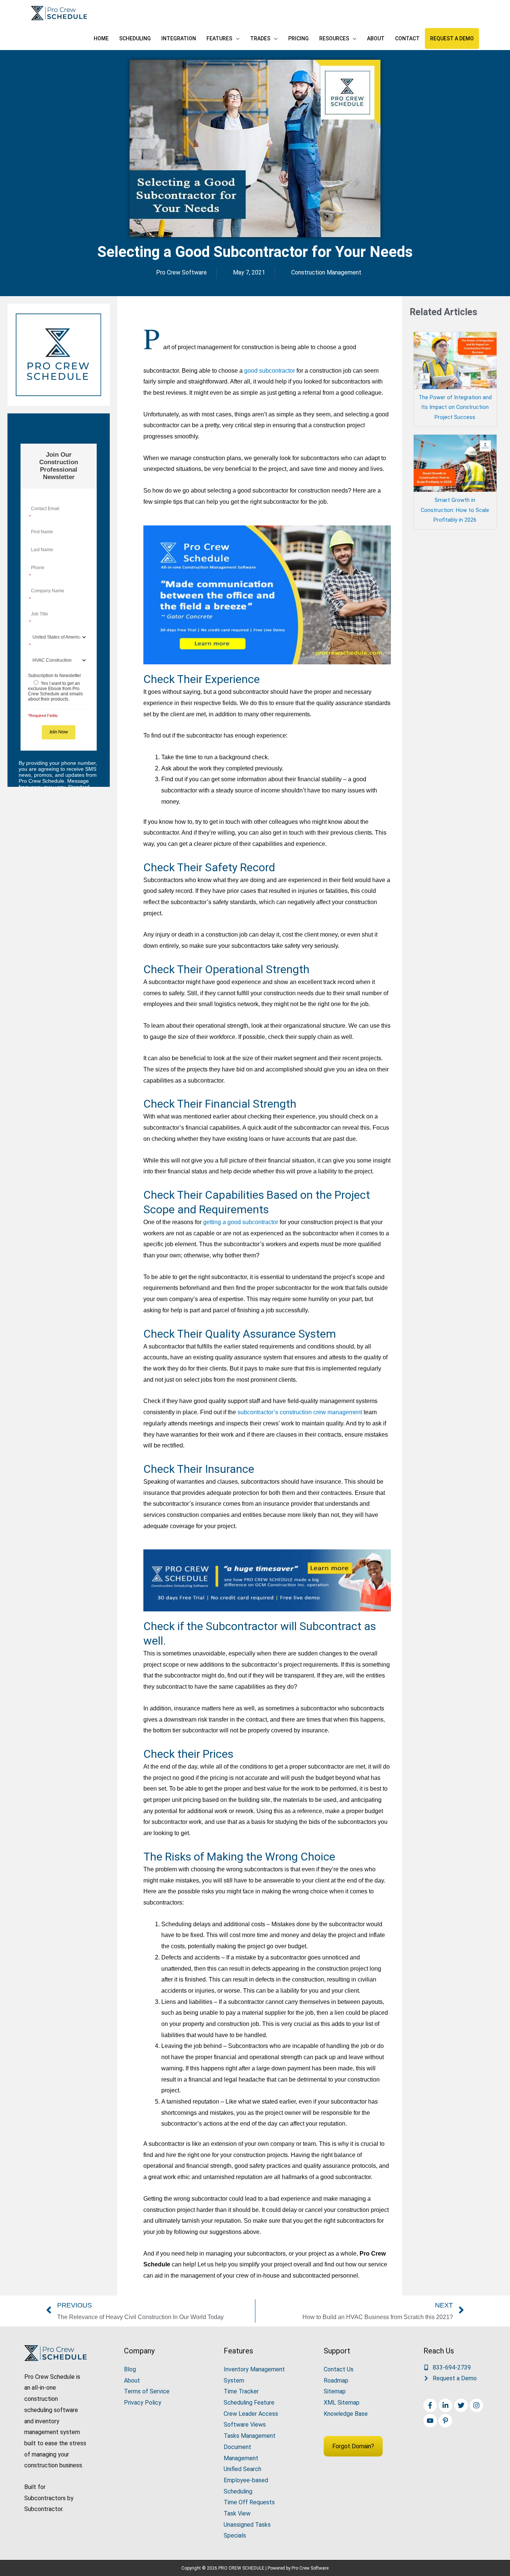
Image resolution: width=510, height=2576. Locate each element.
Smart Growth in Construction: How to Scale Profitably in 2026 (455, 510)
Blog (130, 2369)
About (132, 2381)
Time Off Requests (249, 2502)
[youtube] (431, 2421)
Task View (237, 2513)
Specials (235, 2535)
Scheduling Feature (249, 2403)
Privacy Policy (143, 2403)
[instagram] (477, 2405)
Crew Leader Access (251, 2414)
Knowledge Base (346, 2414)
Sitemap (335, 2391)
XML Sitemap (342, 2403)
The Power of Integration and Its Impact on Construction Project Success (455, 408)
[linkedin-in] (446, 2405)
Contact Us (339, 2369)
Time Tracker (241, 2391)
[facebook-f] (431, 2405)
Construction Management (326, 272)
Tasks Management (250, 2436)
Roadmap (336, 2381)
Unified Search (242, 2469)
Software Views (245, 2425)
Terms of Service (147, 2391)
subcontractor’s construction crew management (299, 1412)
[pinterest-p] (446, 2421)
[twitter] (462, 2405)
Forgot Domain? (353, 2446)
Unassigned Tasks (247, 2525)
